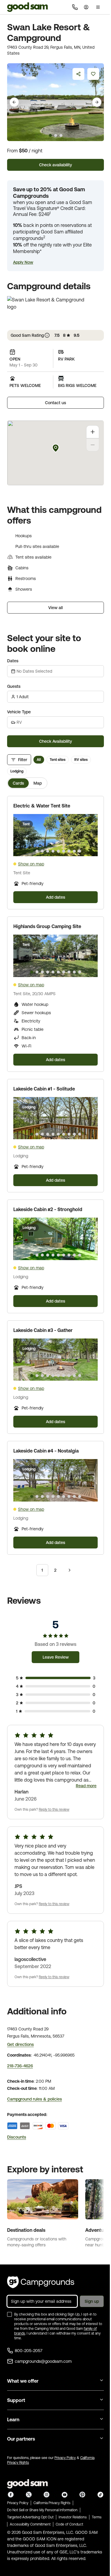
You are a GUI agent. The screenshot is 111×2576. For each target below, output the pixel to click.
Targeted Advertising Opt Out (30, 2517)
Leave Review (56, 1657)
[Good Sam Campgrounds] (41, 2282)
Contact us (55, 403)
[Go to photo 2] (37, 851)
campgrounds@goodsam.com (43, 2361)
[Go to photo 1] (32, 851)
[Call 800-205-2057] (75, 7)
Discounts (17, 2137)
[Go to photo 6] (58, 851)
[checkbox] (9, 2314)
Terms (97, 2517)
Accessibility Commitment (30, 2524)
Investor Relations (73, 2517)
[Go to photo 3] (42, 851)
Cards (18, 783)
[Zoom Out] (93, 445)
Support (16, 2400)
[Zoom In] (93, 432)
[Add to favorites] (93, 74)
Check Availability (55, 741)
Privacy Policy (65, 2458)
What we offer (23, 2381)
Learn (13, 2419)
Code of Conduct (69, 2524)
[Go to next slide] (97, 102)
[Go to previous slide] (14, 102)
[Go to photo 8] (69, 851)
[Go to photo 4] (48, 851)
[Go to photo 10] (80, 851)
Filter (23, 760)
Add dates (55, 897)
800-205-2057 (29, 2351)
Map (38, 783)
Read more (86, 1786)
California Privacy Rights (52, 2503)
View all (55, 608)
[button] (23, 262)
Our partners (21, 2439)
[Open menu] (98, 7)
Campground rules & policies (34, 2099)
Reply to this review (54, 1809)
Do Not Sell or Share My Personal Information (42, 2510)
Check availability (55, 165)
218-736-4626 (20, 2066)
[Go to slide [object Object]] (50, 135)
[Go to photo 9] (74, 851)
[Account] (86, 7)
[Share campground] (78, 74)
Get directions (20, 2044)
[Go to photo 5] (53, 851)
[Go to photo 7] (64, 851)
